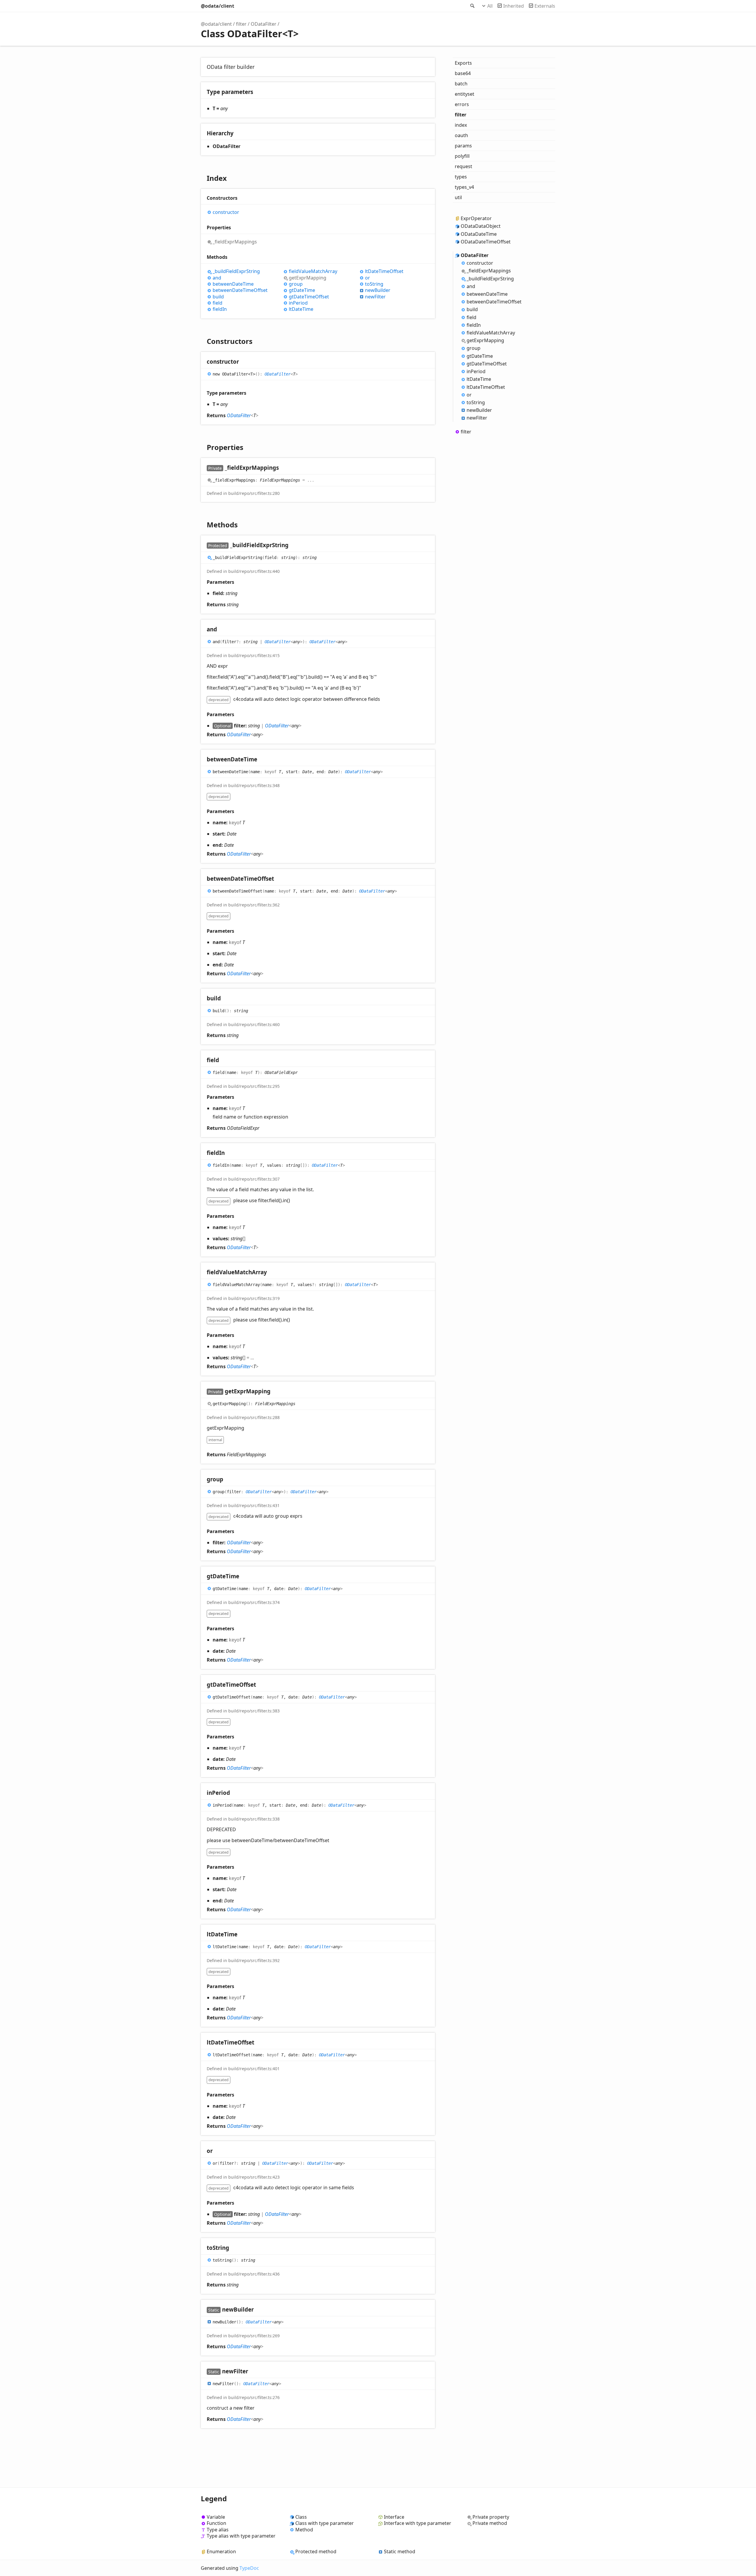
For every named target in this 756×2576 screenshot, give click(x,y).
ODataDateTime (479, 234)
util (458, 197)
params (463, 146)
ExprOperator (476, 218)
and (217, 278)
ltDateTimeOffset (384, 271)
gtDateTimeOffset (309, 297)
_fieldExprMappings (235, 242)
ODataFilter (264, 24)
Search (472, 6)
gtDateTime (302, 290)
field (217, 303)
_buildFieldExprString (236, 271)
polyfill (462, 156)
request (463, 166)
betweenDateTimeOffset (240, 290)
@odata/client (217, 6)
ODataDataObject (481, 226)
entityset (465, 94)
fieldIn (220, 309)
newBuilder (378, 290)
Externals (545, 6)
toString (374, 284)
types (461, 177)
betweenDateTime (233, 284)
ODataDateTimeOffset (486, 242)
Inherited (514, 6)
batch (461, 84)
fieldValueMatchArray (313, 271)
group (296, 284)
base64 (463, 73)
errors (462, 104)
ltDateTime (301, 309)
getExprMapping (308, 278)
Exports (463, 63)
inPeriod (298, 303)
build (218, 297)
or (368, 278)
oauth (461, 135)
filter (241, 24)
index (461, 125)
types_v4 (464, 187)
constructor (226, 212)
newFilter (375, 297)
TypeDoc (249, 2568)
